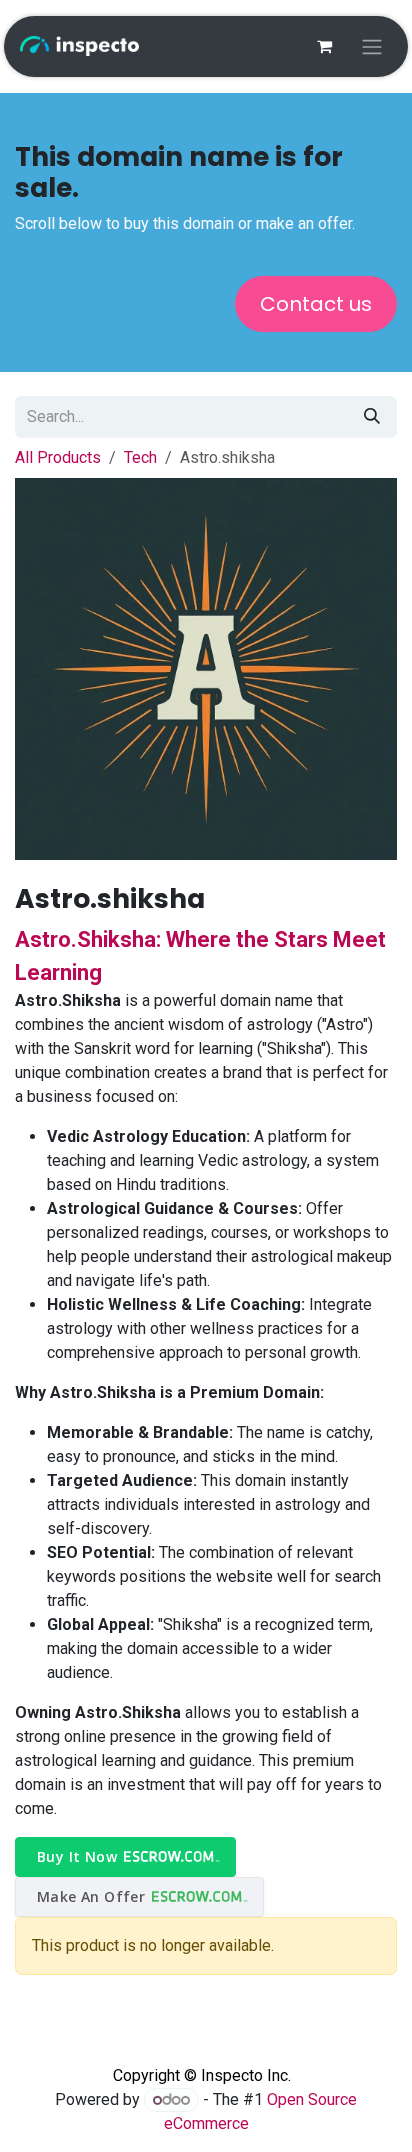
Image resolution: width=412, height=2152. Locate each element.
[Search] (372, 417)
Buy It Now (77, 1856)
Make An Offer (91, 1896)
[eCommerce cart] (324, 46)
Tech (140, 457)
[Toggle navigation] (372, 46)
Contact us (316, 304)
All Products (58, 457)
